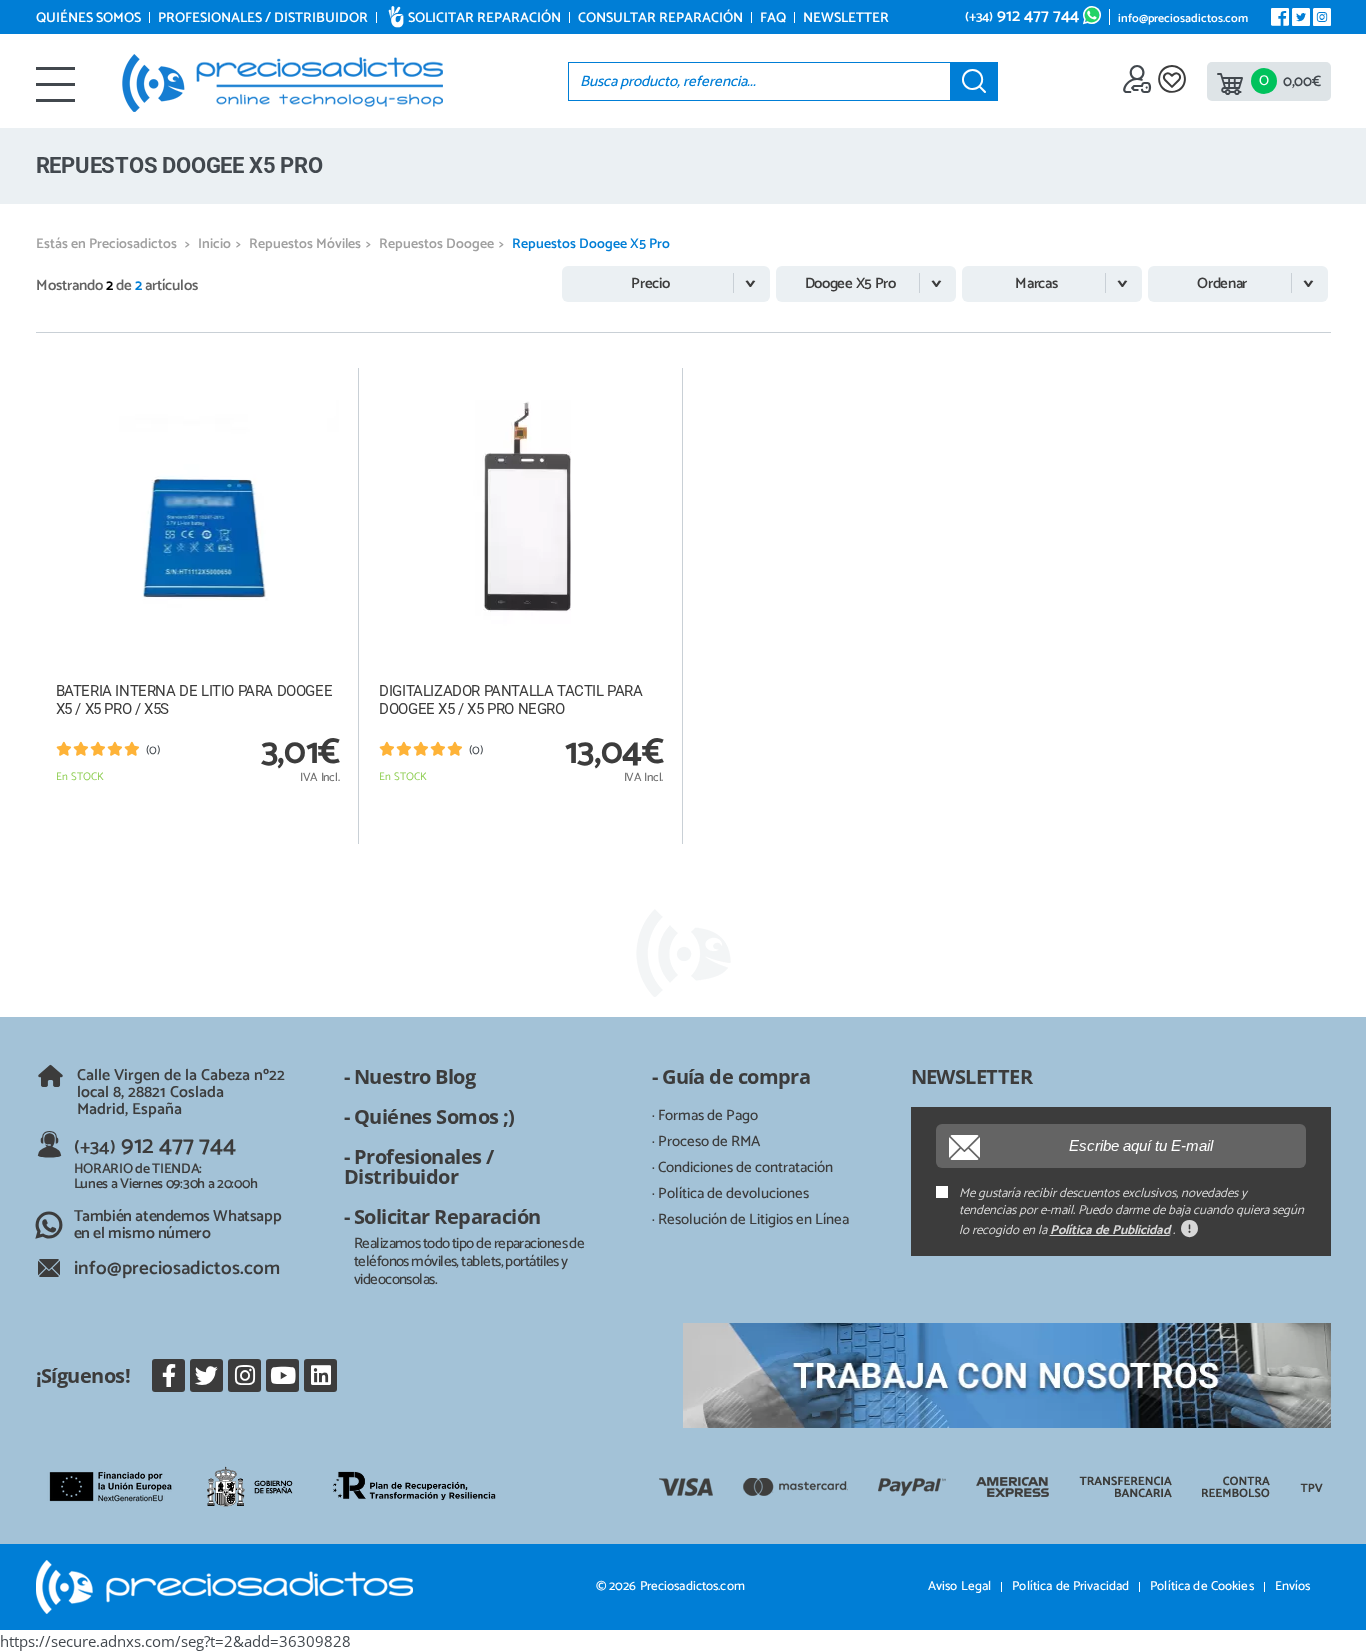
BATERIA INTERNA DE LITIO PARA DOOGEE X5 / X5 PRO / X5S (194, 700)
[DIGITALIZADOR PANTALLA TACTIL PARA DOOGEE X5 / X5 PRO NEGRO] (521, 517)
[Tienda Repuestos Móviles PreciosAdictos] (282, 83)
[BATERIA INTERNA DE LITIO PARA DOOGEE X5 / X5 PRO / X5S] (198, 517)
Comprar (197, 822)
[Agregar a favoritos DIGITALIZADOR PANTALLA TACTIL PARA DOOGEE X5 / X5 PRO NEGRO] (646, 382)
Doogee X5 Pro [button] (850, 283)
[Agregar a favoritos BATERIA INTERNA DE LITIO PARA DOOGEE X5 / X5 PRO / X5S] (322, 382)
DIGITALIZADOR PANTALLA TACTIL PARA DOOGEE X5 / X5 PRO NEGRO (510, 700)
